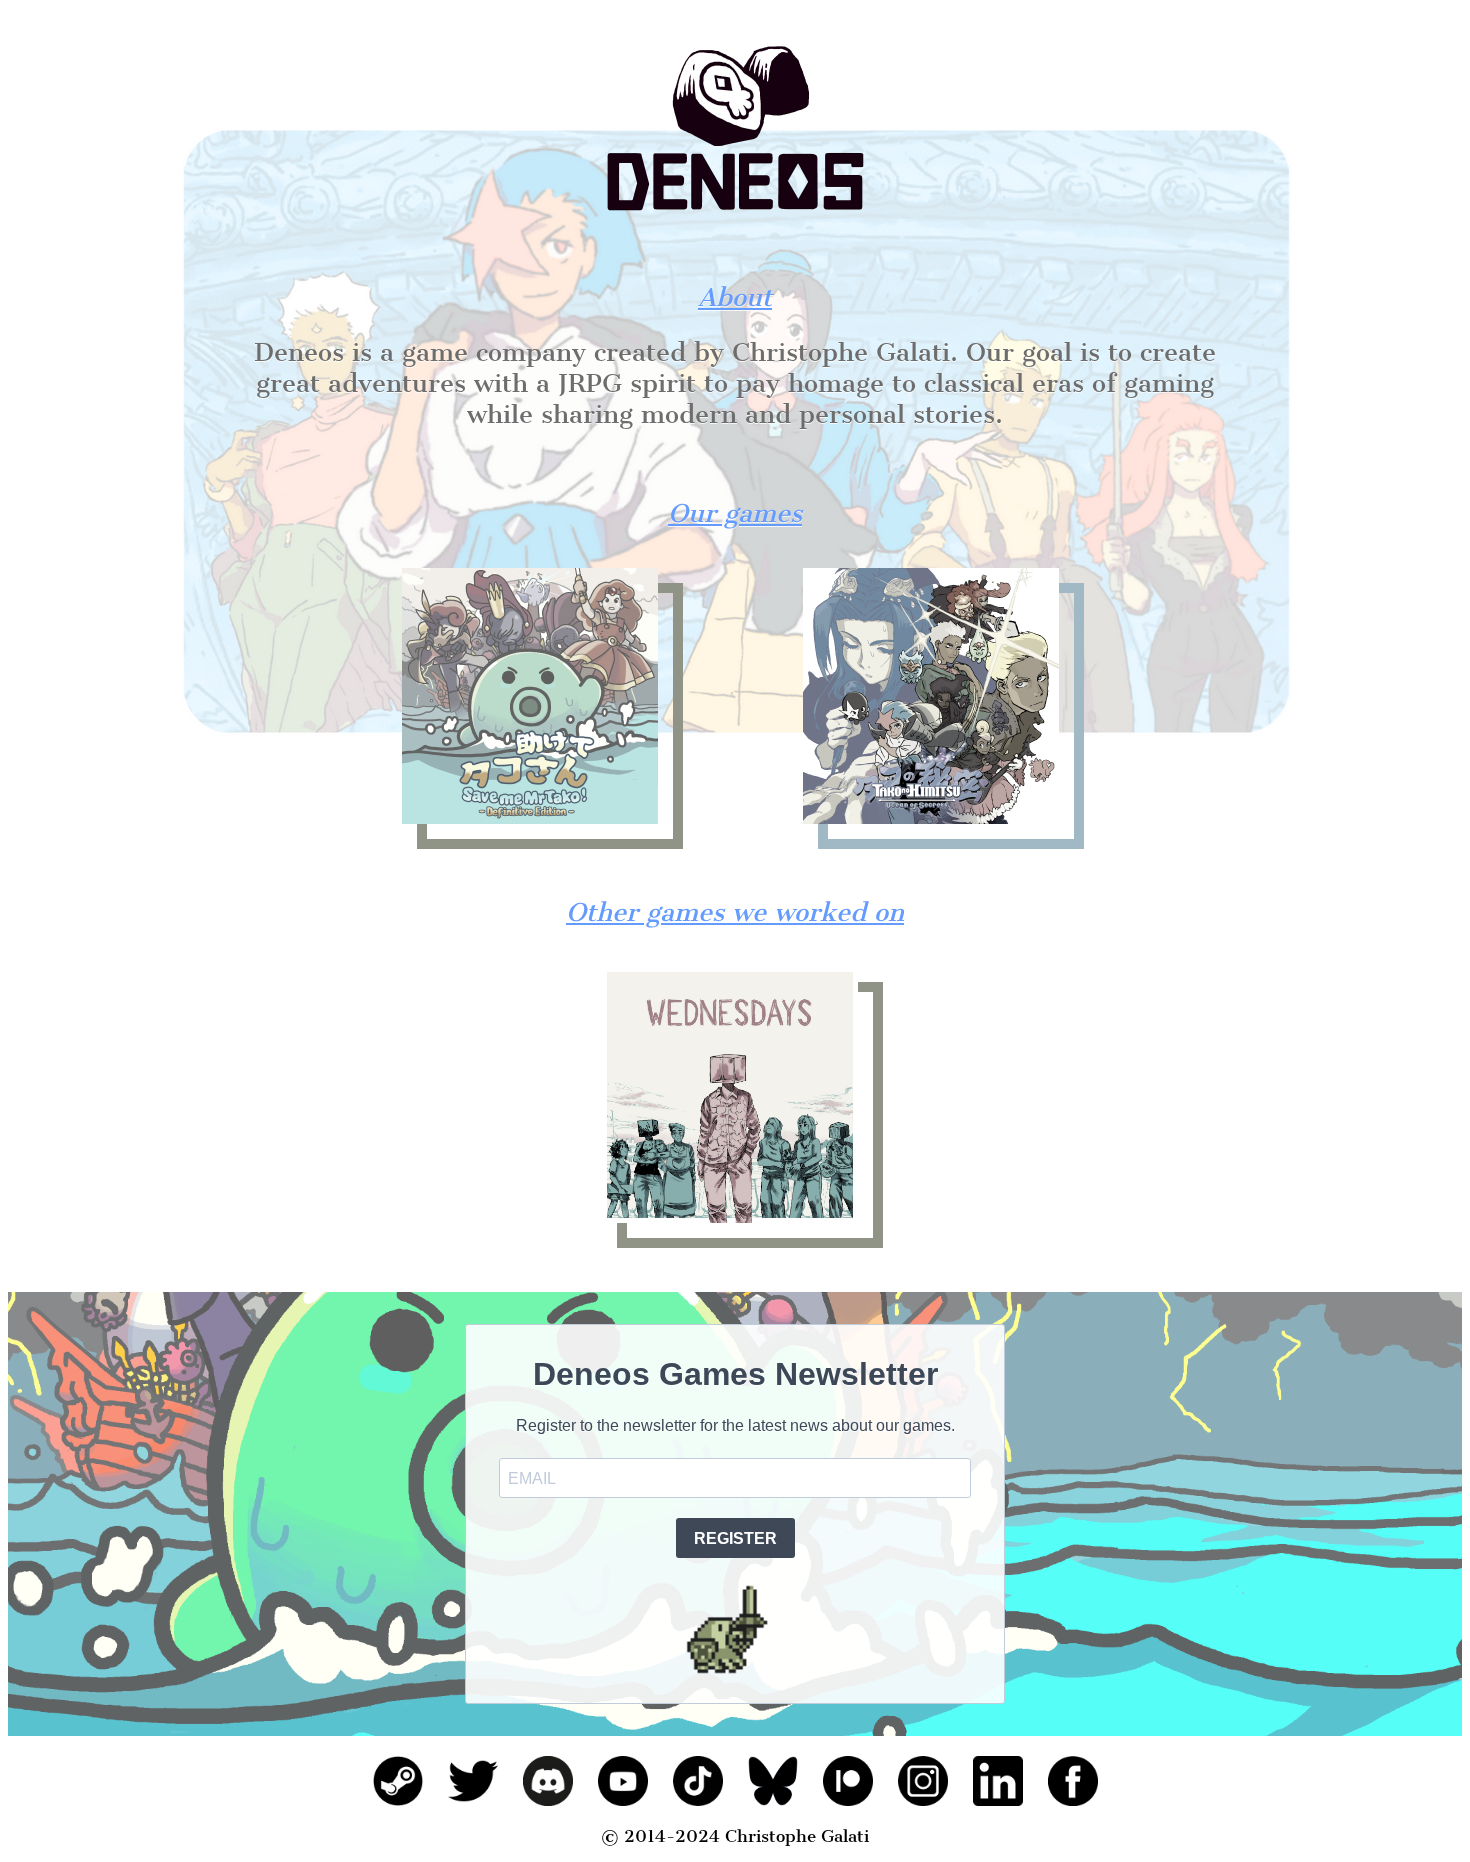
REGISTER (735, 1538)
